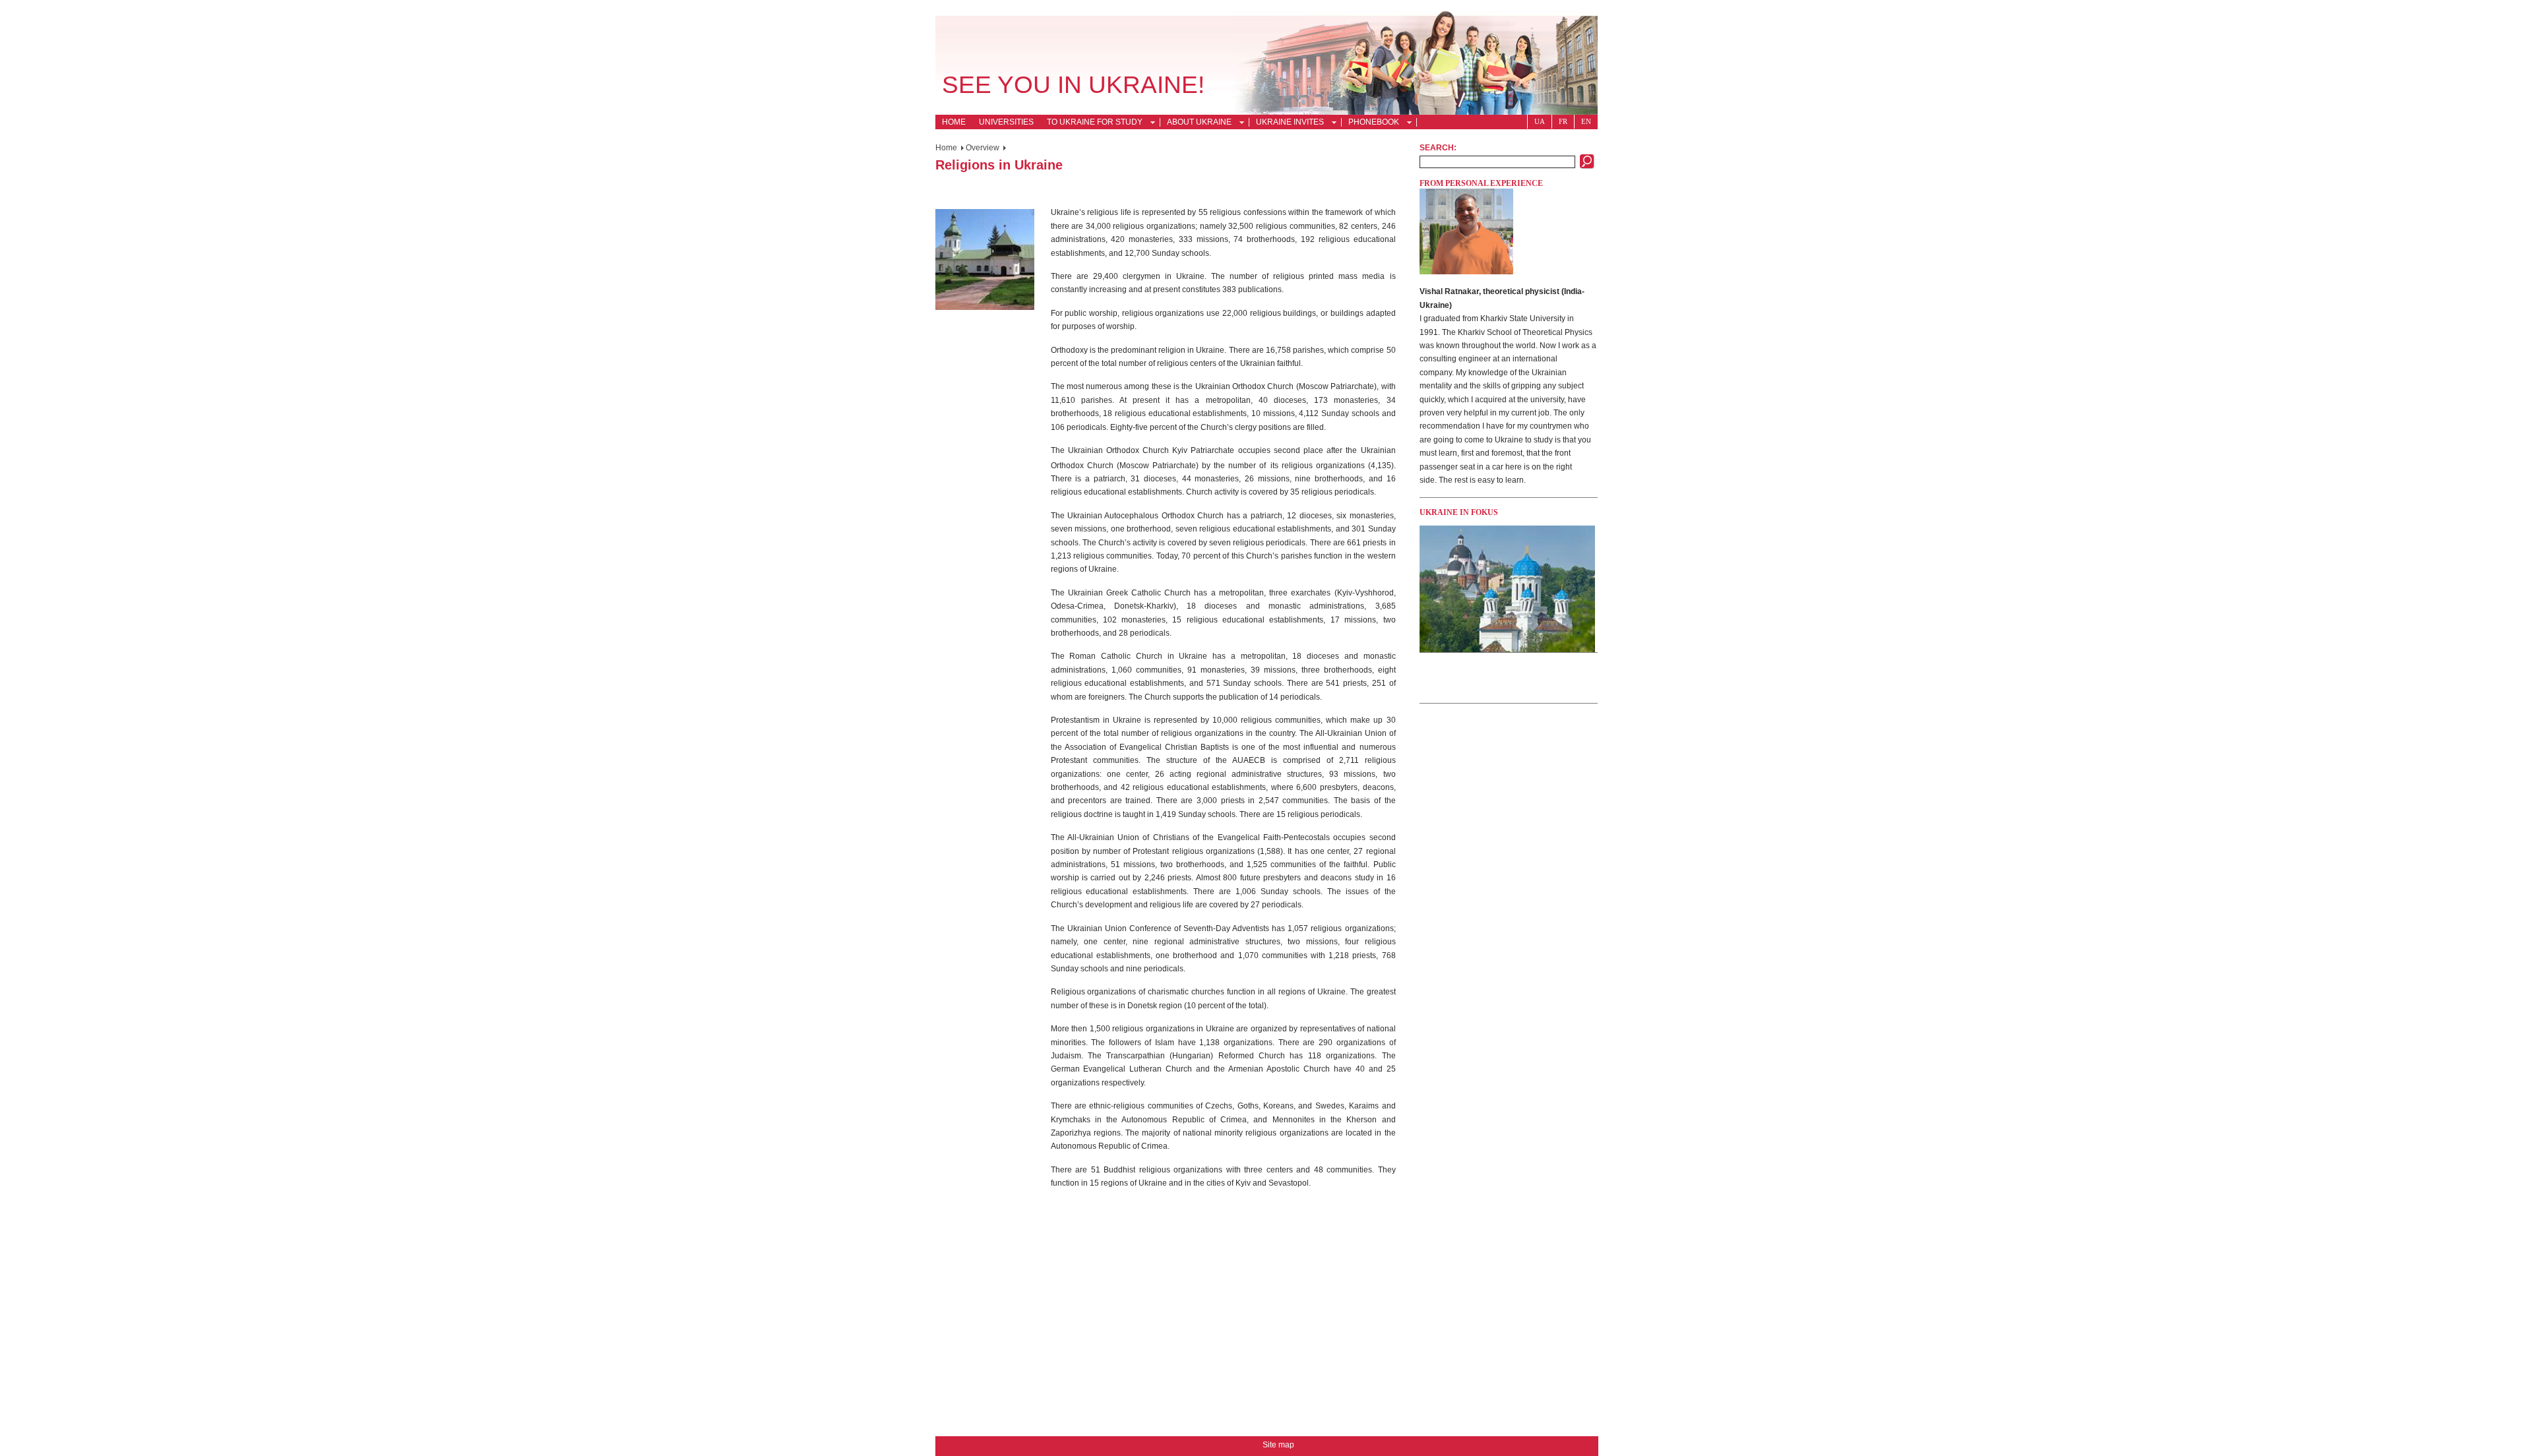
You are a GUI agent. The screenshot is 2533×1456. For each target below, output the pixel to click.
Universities (1006, 122)
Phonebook (1370, 123)
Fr (1563, 121)
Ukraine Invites (1287, 123)
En (1586, 121)
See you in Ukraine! (1073, 85)
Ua (1540, 121)
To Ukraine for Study (1091, 123)
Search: (1438, 148)
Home (954, 122)
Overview (983, 148)
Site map (1278, 1445)
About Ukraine (1196, 123)
